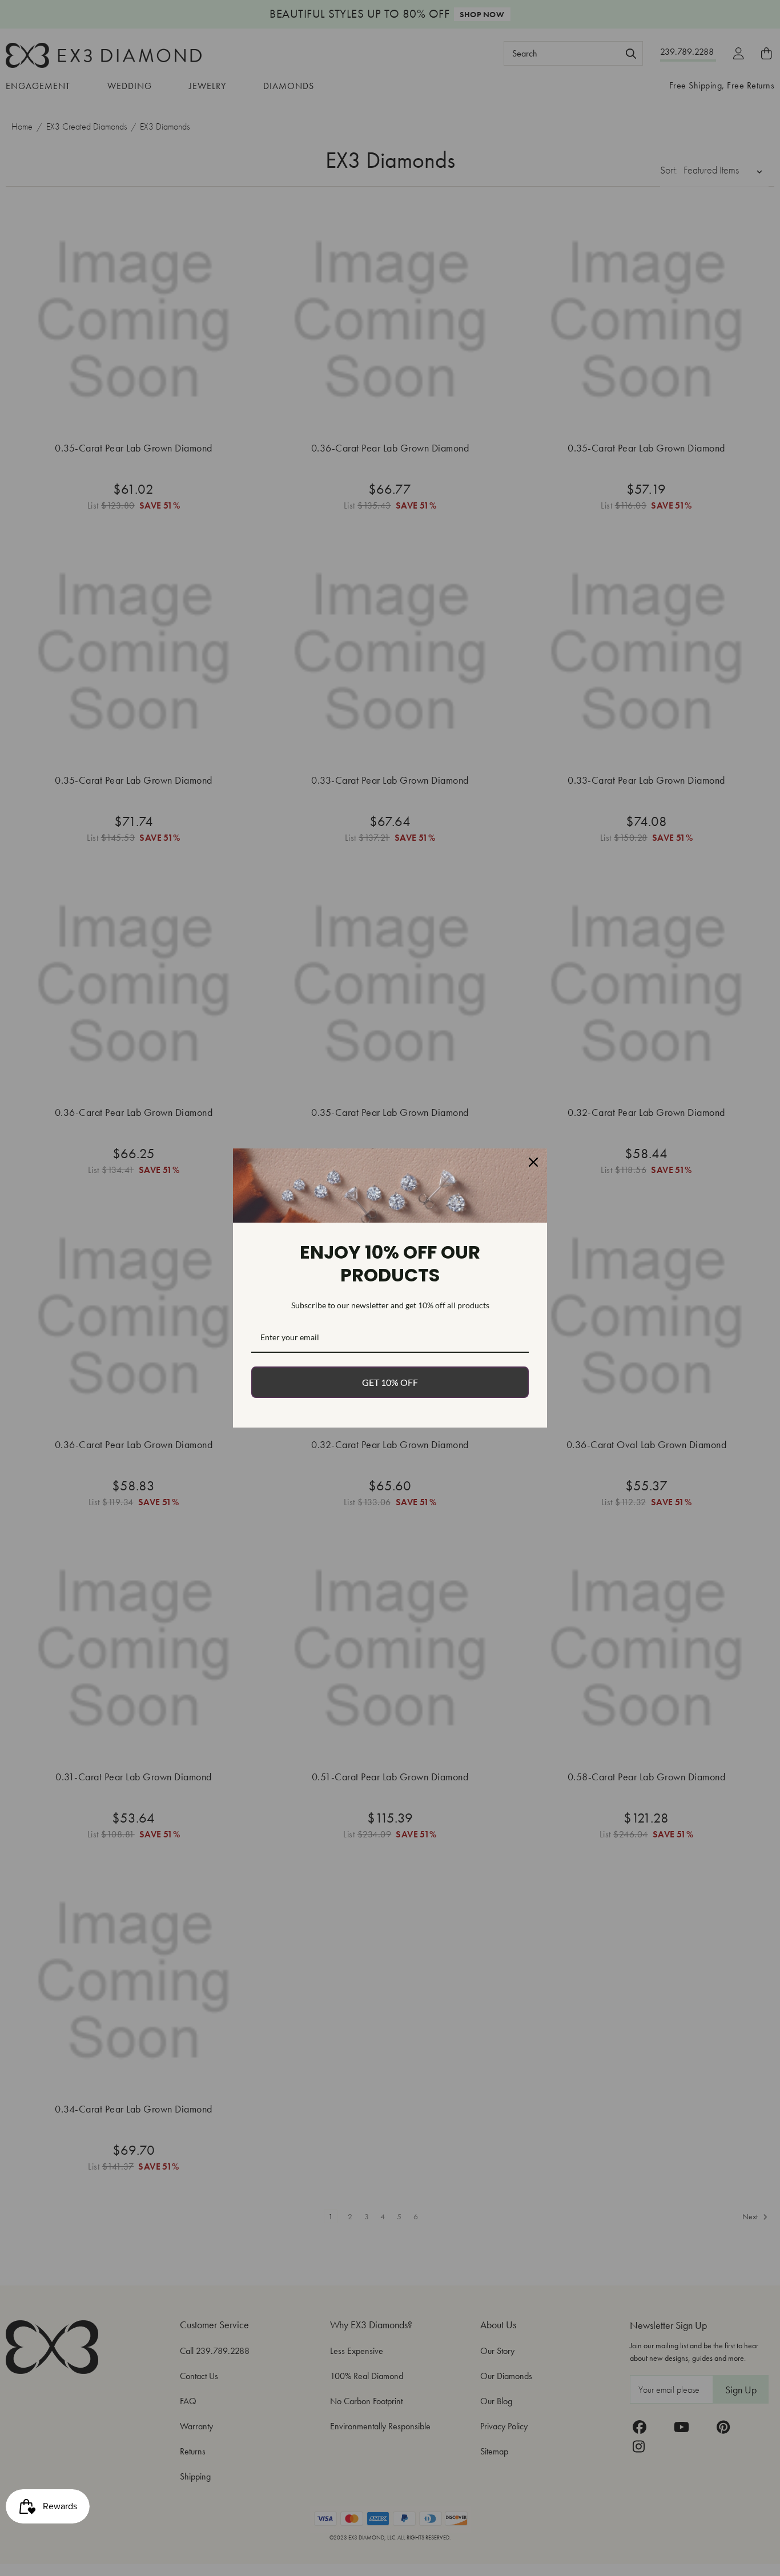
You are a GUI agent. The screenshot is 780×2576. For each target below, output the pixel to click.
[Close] (533, 1162)
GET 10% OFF (390, 1382)
